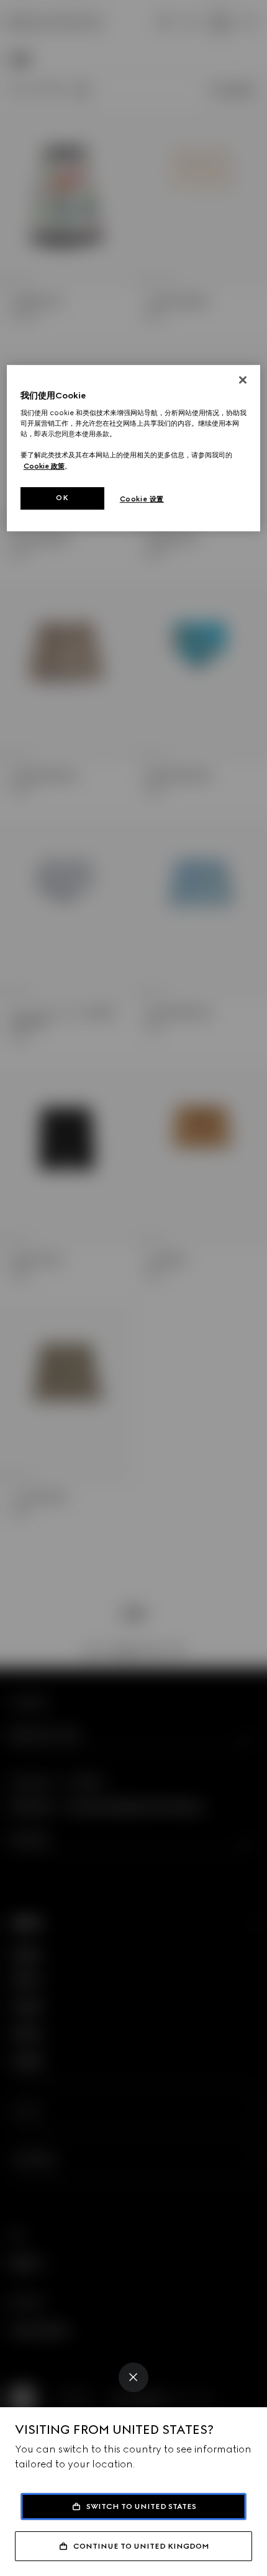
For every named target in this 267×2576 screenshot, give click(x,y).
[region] (134, 448)
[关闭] (243, 380)
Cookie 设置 (142, 499)
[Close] (133, 2377)
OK (62, 498)
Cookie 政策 (44, 466)
